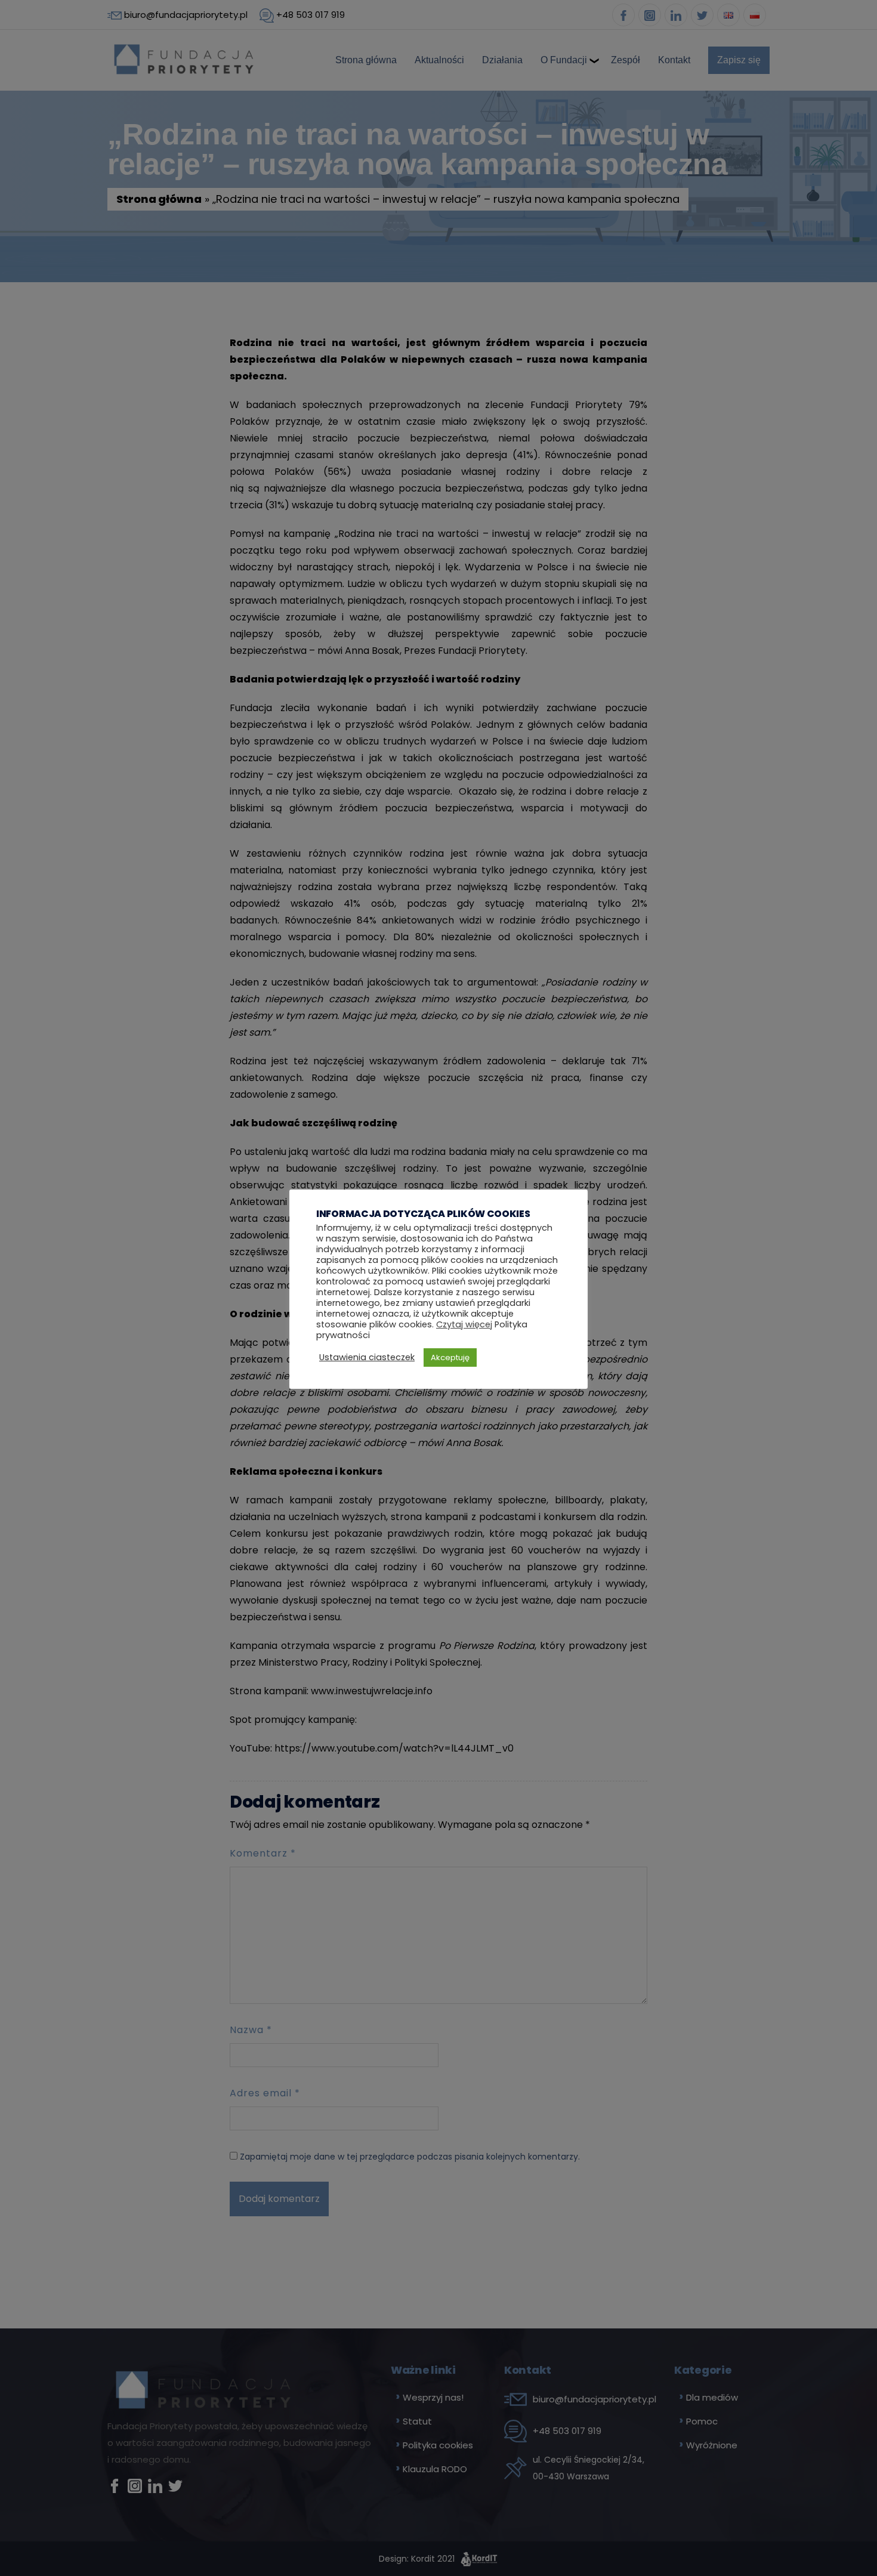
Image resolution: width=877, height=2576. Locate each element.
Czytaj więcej (464, 1324)
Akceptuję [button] (450, 1358)
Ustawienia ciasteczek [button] (367, 1357)
